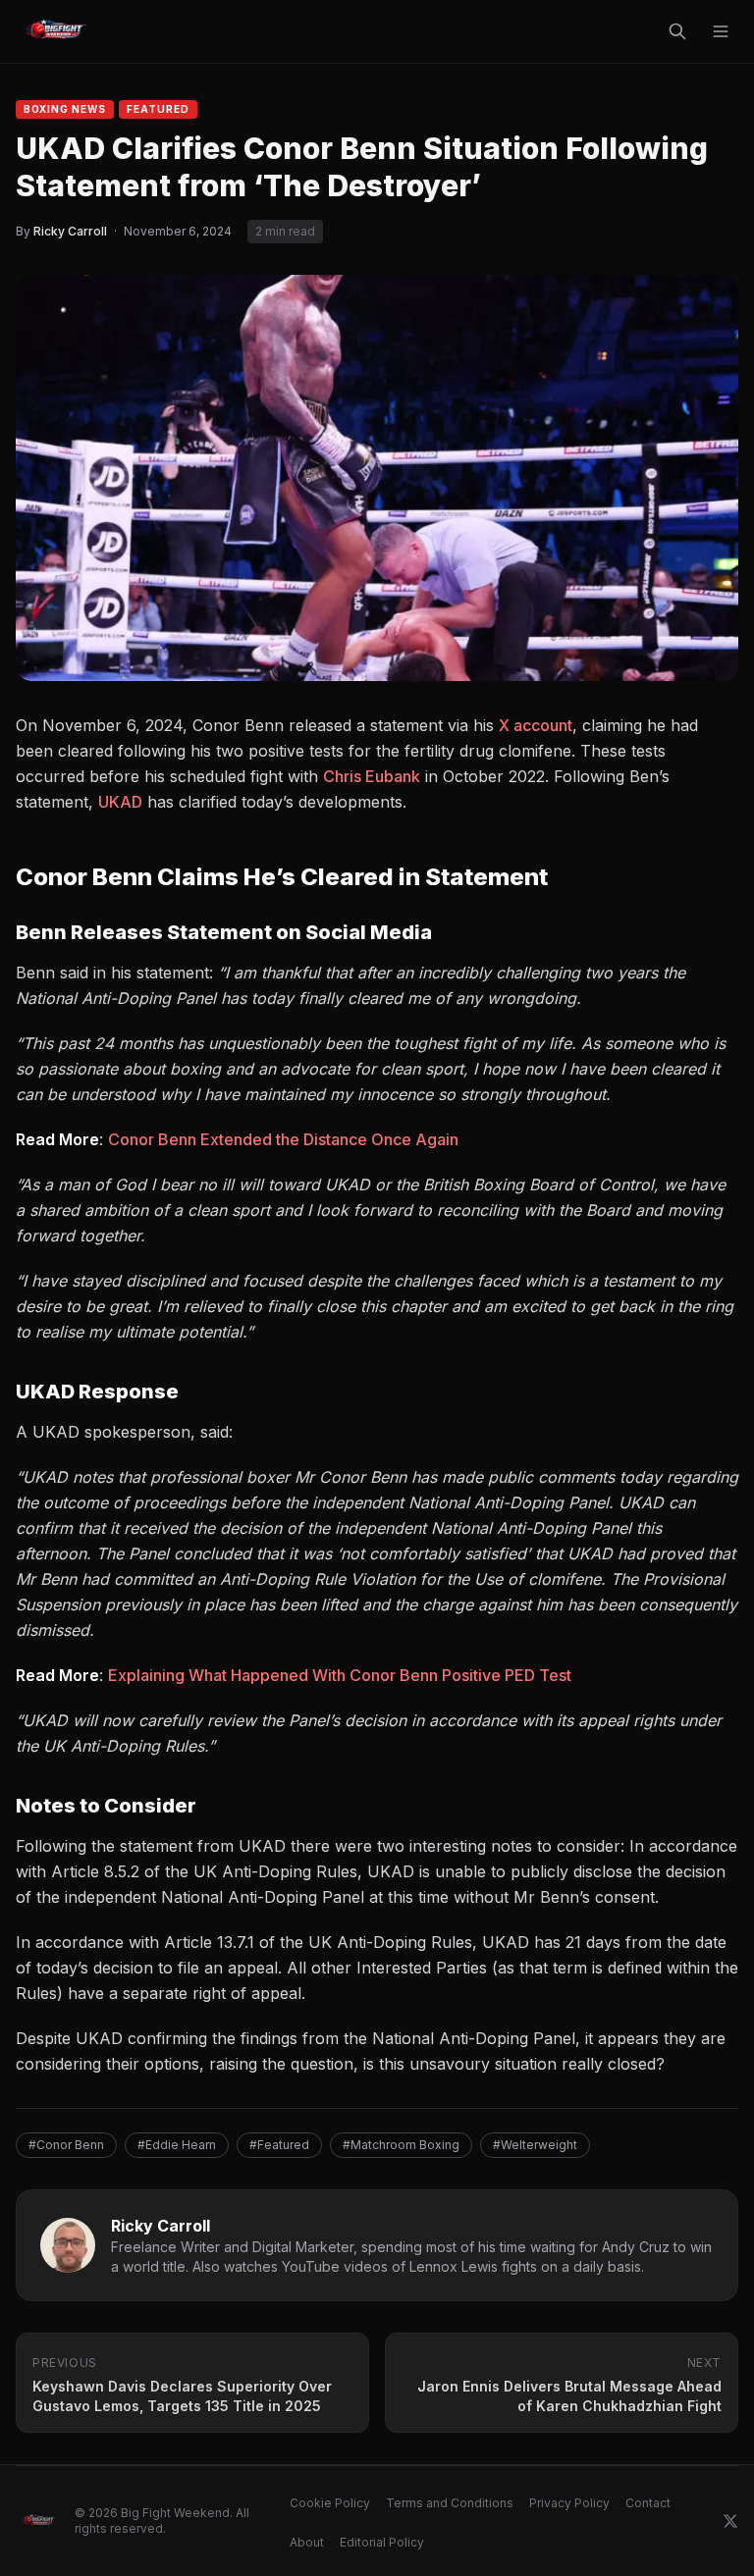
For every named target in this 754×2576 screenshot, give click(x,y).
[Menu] (721, 31)
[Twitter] (730, 2521)
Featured (158, 109)
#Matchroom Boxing (401, 2145)
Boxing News (65, 109)
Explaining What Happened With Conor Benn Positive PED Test (340, 1675)
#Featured (279, 2145)
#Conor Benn (66, 2145)
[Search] (677, 31)
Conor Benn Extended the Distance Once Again (283, 1139)
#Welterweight (535, 2145)
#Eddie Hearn (177, 2145)
